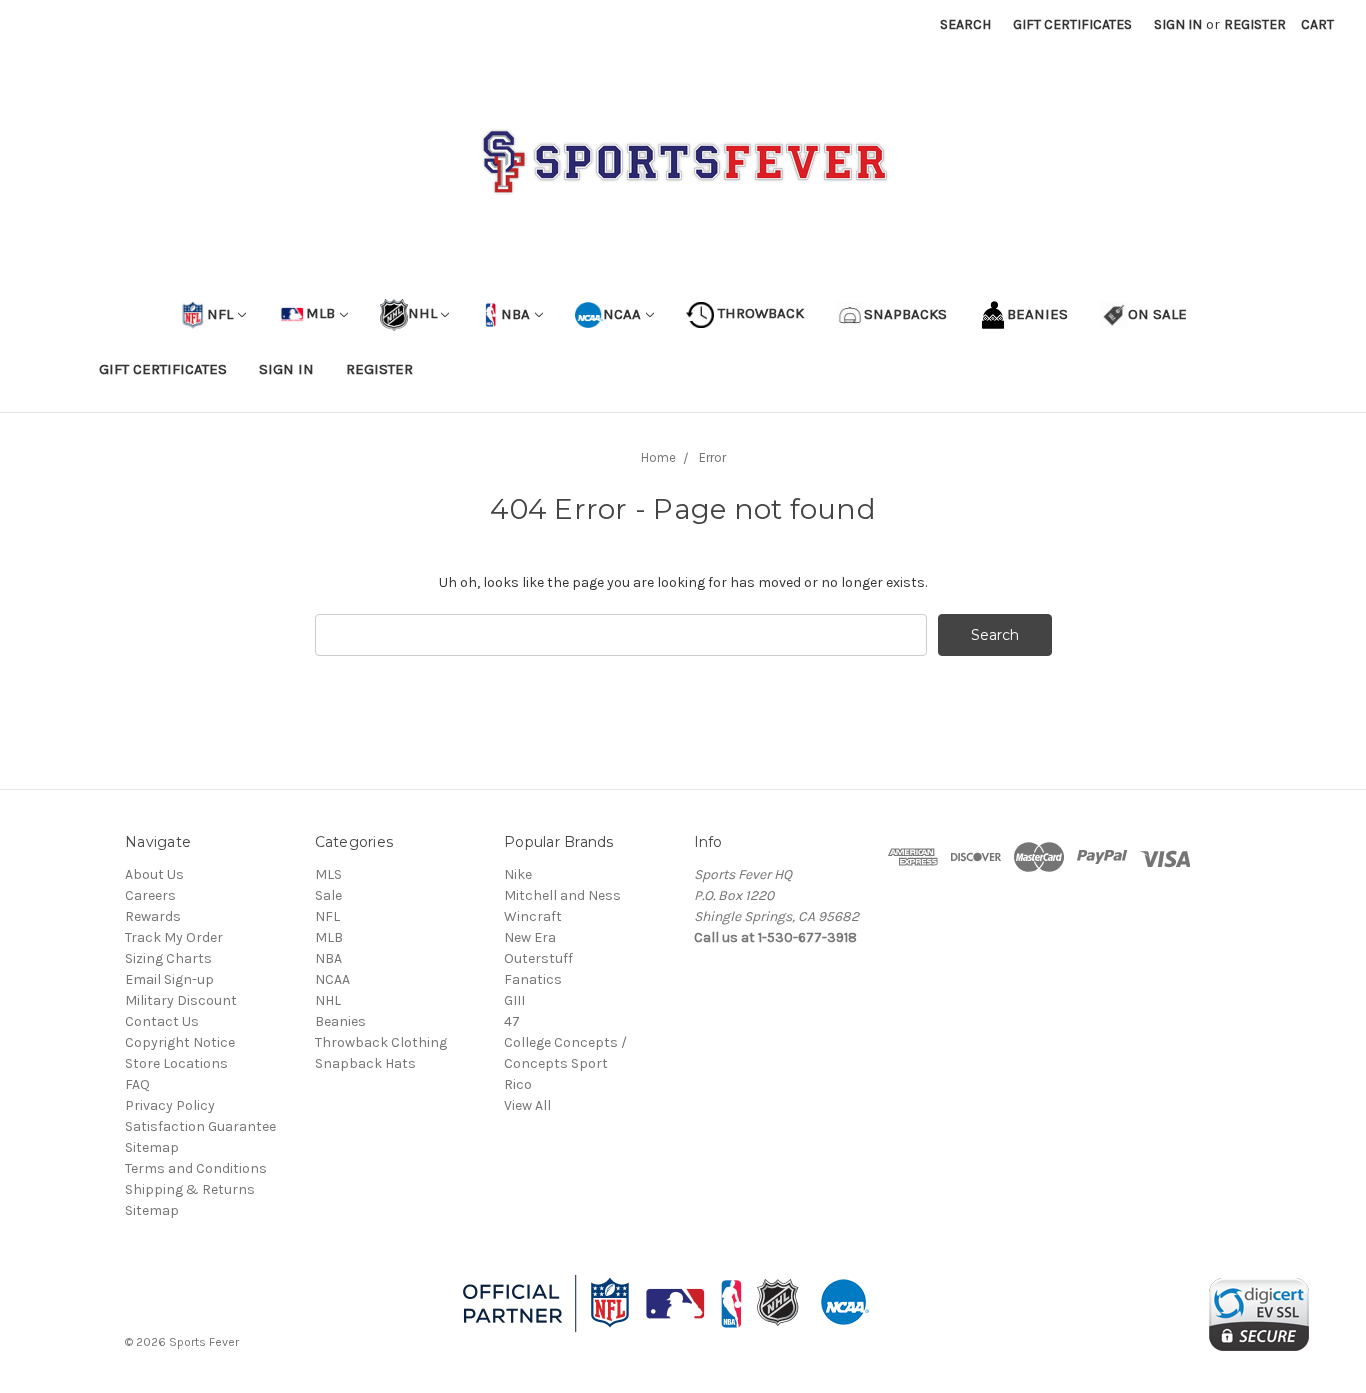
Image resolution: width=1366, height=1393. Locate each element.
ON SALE (1157, 313)
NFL (220, 313)
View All (527, 1105)
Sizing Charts (168, 958)
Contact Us (162, 1021)
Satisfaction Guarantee (200, 1126)
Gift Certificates (1072, 24)
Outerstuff (538, 958)
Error (712, 457)
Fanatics (533, 979)
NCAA (622, 313)
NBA (513, 313)
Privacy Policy (170, 1105)
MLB (320, 313)
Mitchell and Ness (562, 895)
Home (658, 457)
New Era (530, 937)
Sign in (1178, 24)
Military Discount (181, 1000)
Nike (518, 874)
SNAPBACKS (905, 313)
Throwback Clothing (381, 1042)
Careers (150, 895)
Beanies (340, 1021)
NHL (422, 313)
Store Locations (176, 1063)
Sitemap (152, 1147)
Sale (328, 895)
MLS (328, 874)
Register (1255, 24)
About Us (154, 874)
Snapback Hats (365, 1063)
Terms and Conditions (196, 1168)
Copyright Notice (180, 1042)
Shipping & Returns (190, 1189)
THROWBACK (759, 313)
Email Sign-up (169, 979)
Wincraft (533, 916)
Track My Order (174, 937)
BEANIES (1037, 313)
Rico (518, 1084)
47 (512, 1021)
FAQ (137, 1084)
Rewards (153, 916)
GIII (514, 1000)
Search (965, 24)
